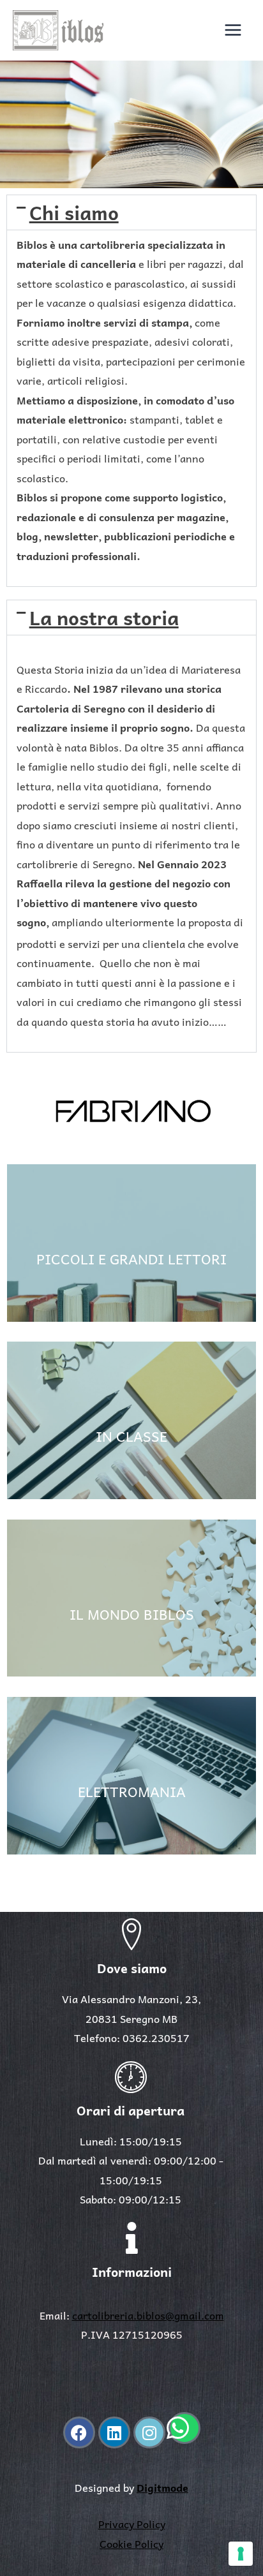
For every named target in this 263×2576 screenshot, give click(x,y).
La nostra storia (104, 617)
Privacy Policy (132, 2524)
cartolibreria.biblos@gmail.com (148, 2315)
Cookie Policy (131, 2543)
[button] (131, 212)
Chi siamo (74, 212)
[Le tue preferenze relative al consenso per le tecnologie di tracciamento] (241, 2554)
